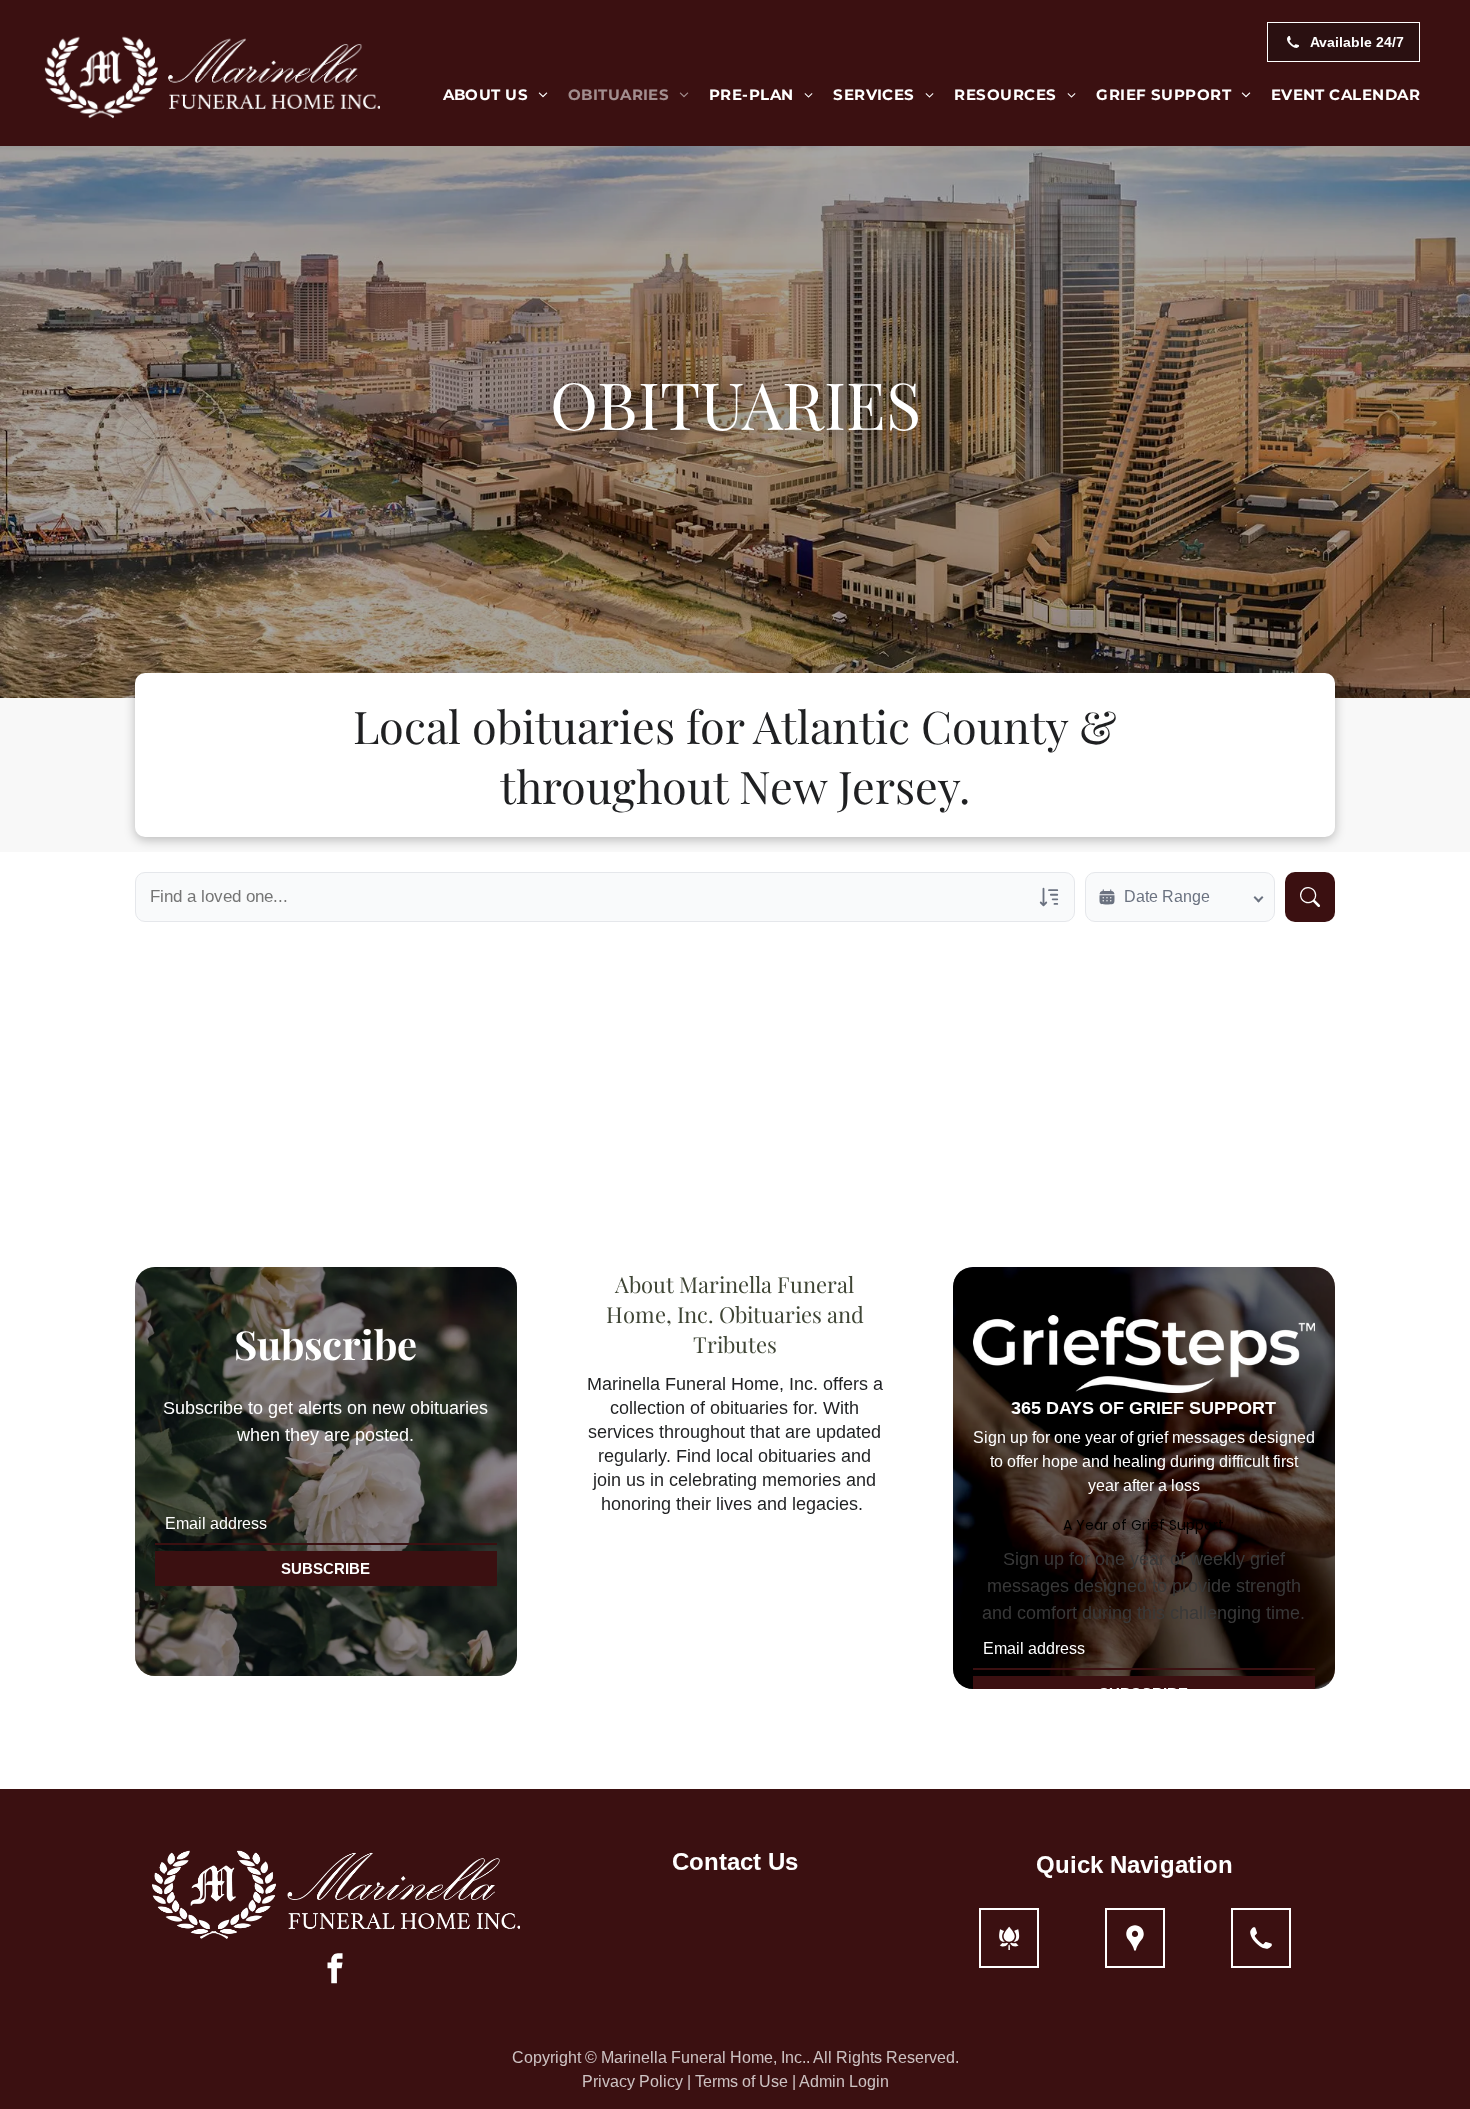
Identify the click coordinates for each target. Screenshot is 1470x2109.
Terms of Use (741, 2081)
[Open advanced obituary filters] (1049, 897)
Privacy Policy (632, 2081)
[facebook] (335, 1970)
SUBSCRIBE (325, 1568)
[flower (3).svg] (1009, 1950)
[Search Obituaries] (1310, 897)
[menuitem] (495, 95)
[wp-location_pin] (1135, 1950)
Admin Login (844, 2081)
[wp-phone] (1261, 1950)
